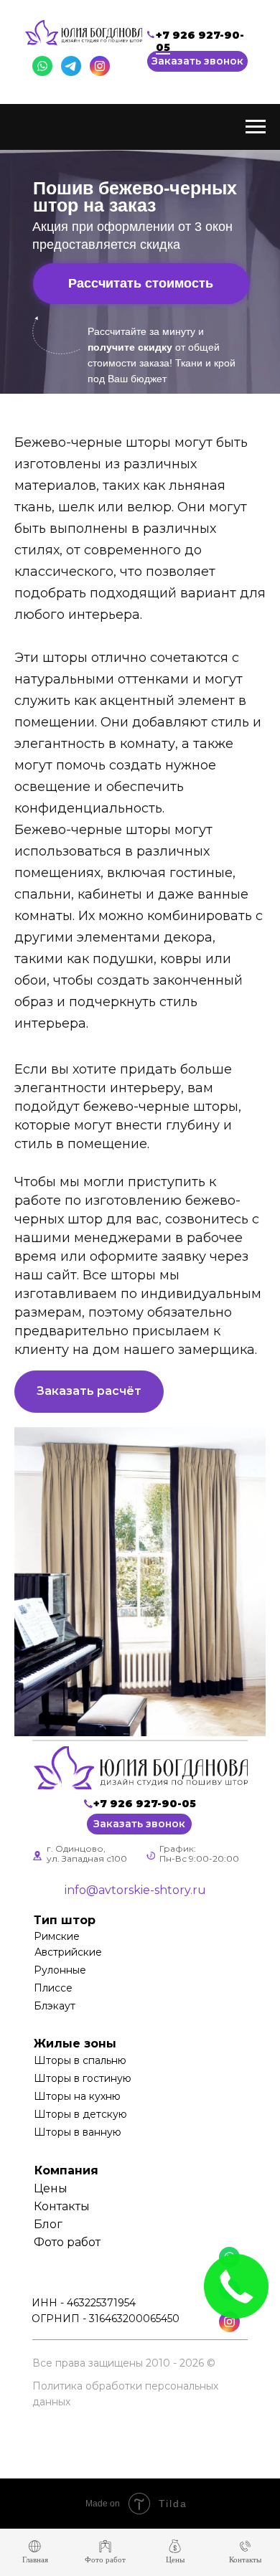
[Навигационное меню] (256, 127)
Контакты (62, 2206)
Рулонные (60, 1970)
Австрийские (68, 1952)
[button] (197, 61)
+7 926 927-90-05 (200, 41)
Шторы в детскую (80, 2114)
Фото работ (67, 2242)
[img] (141, 1768)
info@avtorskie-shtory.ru (135, 1890)
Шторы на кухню (77, 2096)
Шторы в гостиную (83, 2078)
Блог (48, 2224)
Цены (51, 2188)
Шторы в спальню (80, 2060)
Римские (57, 1936)
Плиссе (53, 1988)
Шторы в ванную (78, 2132)
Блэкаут (55, 2006)
